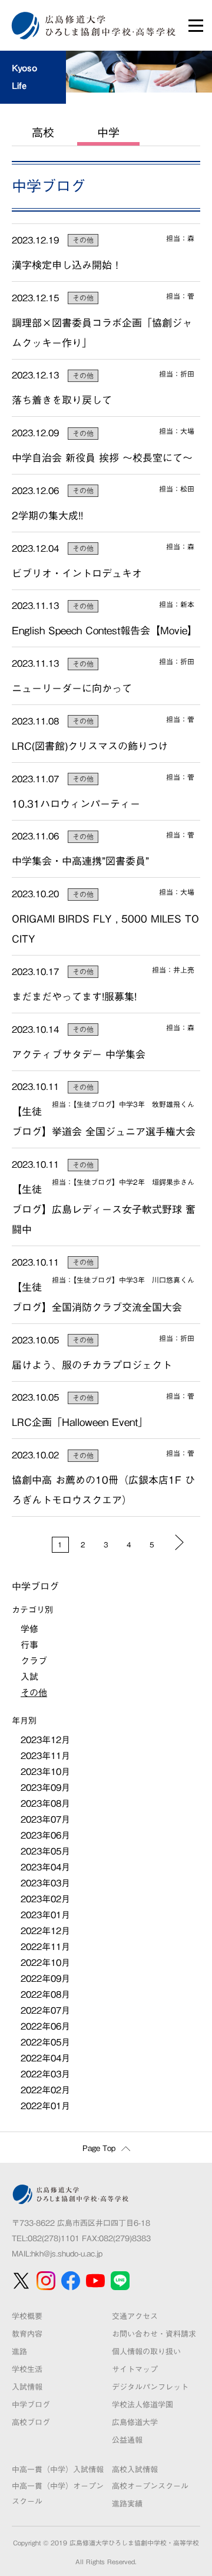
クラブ (34, 1661)
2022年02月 (45, 2090)
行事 (29, 1645)
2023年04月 (45, 1867)
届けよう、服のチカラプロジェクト (92, 1365)
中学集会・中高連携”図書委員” (80, 861)
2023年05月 (45, 1851)
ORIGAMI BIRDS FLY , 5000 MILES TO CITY (105, 929)
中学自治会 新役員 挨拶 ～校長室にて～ (102, 458)
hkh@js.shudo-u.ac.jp (67, 2254)
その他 (83, 240)
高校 (43, 132)
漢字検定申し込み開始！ (67, 265)
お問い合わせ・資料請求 (154, 2334)
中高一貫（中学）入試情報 (58, 2470)
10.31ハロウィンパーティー (76, 804)
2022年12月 (45, 1931)
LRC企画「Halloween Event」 (80, 1422)
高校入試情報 (135, 2470)
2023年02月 (45, 1899)
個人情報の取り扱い (146, 2352)
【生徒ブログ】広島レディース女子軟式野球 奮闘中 (104, 1209)
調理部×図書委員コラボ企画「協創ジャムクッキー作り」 (102, 333)
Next (179, 1542)
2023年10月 (45, 1772)
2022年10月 (45, 1963)
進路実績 (127, 2504)
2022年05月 (45, 2042)
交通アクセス (135, 2316)
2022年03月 (45, 2074)
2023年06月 (45, 1835)
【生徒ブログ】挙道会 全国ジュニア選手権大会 (104, 1121)
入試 (29, 1677)
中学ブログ (31, 2405)
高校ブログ (31, 2422)
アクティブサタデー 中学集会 (79, 1054)
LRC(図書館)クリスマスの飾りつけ (90, 746)
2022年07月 (45, 2010)
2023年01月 (45, 1915)
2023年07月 (45, 1819)
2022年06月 (45, 2026)
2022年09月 (45, 1979)
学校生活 (27, 2369)
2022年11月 (45, 1947)
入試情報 (27, 2387)
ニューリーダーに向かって (72, 688)
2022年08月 (45, 1994)
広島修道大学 (135, 2422)
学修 (29, 1629)
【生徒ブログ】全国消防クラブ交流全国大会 (97, 1297)
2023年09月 (45, 1788)
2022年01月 (45, 2106)
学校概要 (27, 2316)
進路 (19, 2352)
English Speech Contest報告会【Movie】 (105, 630)
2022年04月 (45, 2058)
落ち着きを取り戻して (62, 400)
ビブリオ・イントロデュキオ (77, 573)
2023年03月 (45, 1883)
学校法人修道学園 (143, 2405)
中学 (108, 132)
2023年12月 (45, 1740)
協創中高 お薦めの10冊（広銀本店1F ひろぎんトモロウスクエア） (103, 1490)
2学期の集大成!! (47, 515)
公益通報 (127, 2440)
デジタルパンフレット (150, 2387)
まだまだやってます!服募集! (74, 997)
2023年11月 (45, 1756)
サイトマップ (135, 2369)
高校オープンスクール (150, 2486)
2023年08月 (45, 1803)
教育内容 (27, 2334)
